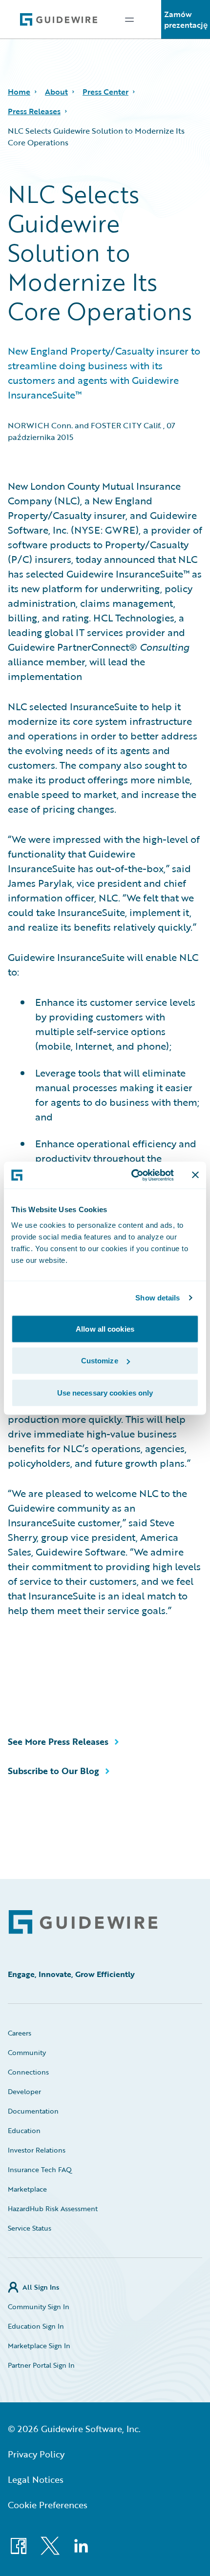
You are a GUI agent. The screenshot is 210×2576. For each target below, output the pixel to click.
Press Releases (34, 111)
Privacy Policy (36, 2454)
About (56, 92)
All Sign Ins (41, 2287)
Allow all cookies (105, 1328)
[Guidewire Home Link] (83, 1922)
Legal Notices (36, 2479)
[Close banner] (195, 1175)
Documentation (33, 2111)
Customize (100, 1361)
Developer (24, 2091)
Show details (157, 1298)
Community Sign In (39, 2306)
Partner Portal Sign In (41, 2365)
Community (27, 2052)
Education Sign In (36, 2326)
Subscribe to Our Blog (53, 1771)
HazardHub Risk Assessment (53, 2208)
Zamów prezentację (186, 20)
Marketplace (27, 2189)
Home (19, 92)
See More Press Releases (58, 1741)
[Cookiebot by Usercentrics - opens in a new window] (132, 1175)
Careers (20, 2033)
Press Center (105, 92)
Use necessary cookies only (105, 1392)
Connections (28, 2072)
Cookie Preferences (48, 2505)
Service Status (30, 2228)
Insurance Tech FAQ (40, 2169)
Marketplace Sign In (39, 2346)
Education (24, 2130)
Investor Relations (37, 2150)
